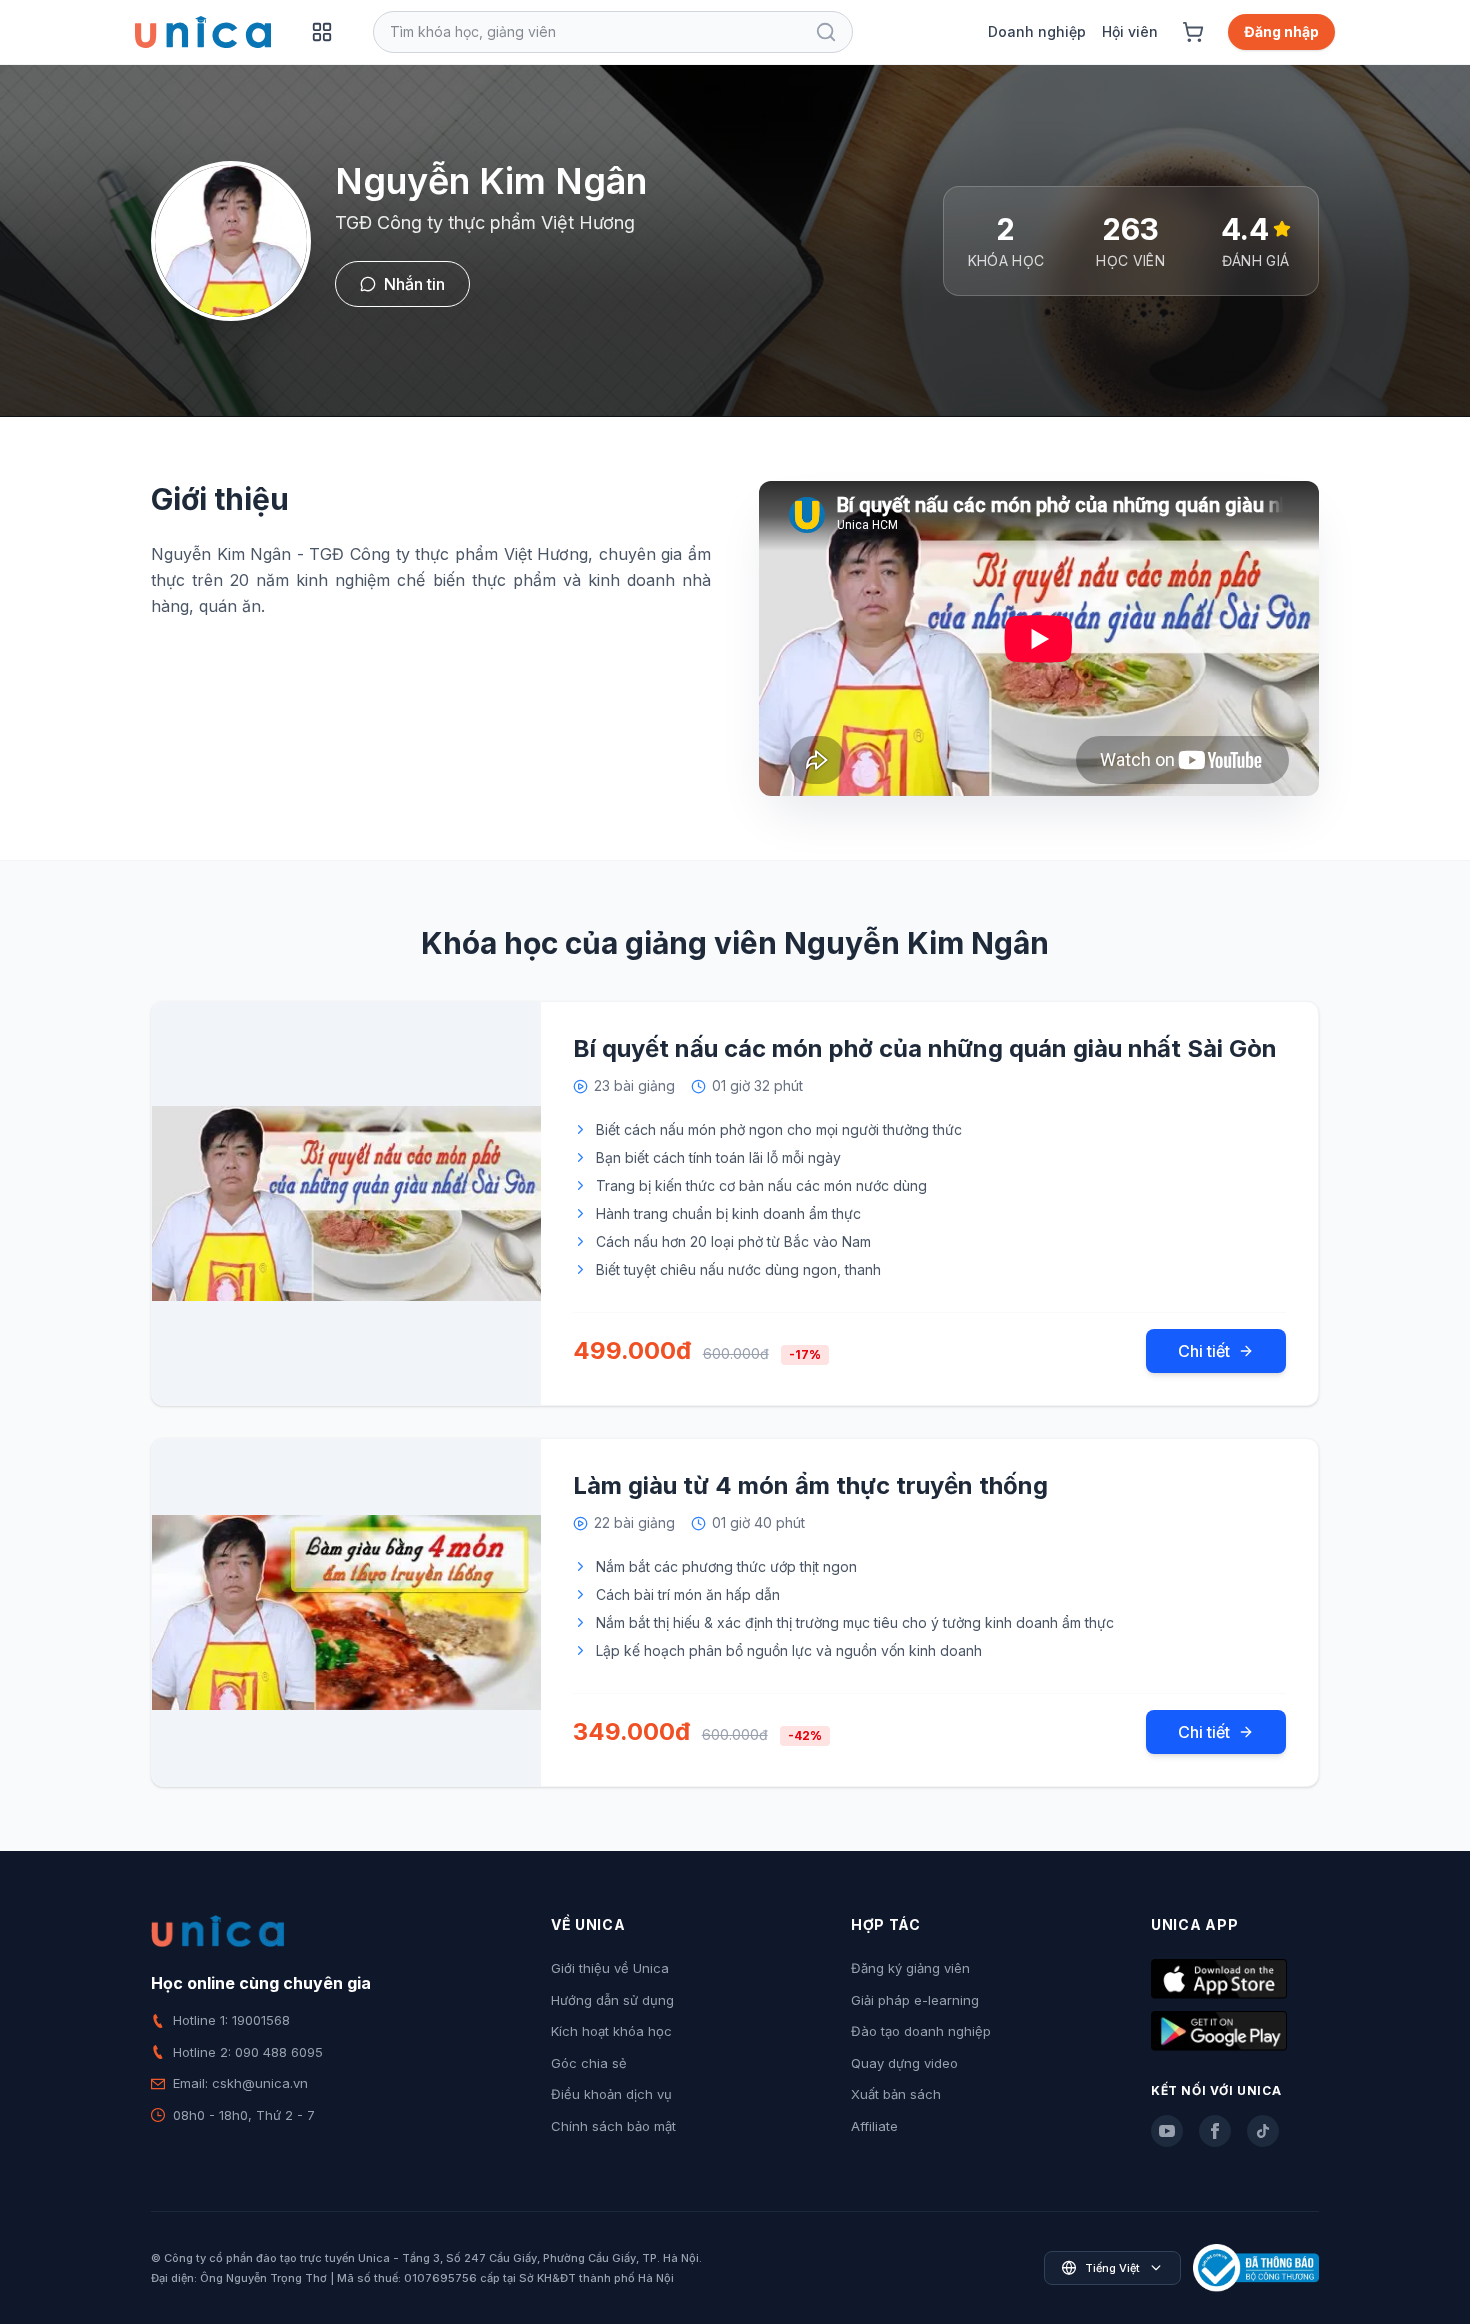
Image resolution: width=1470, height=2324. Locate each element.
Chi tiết (1204, 1351)
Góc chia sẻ (589, 2063)
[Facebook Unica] (1215, 2131)
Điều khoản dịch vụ (611, 2094)
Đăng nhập (1281, 31)
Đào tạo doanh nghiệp (921, 2031)
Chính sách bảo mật (613, 2126)
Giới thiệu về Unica (610, 1968)
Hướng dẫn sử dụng (612, 2000)
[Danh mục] (322, 32)
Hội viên (1130, 31)
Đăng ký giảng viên (910, 1968)
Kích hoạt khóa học (611, 2031)
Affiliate (874, 2126)
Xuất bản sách (896, 2094)
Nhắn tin (414, 284)
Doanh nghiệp (1037, 31)
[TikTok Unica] (1263, 2131)
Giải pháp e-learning (915, 2000)
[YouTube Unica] (1167, 2131)
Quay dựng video (904, 2063)
